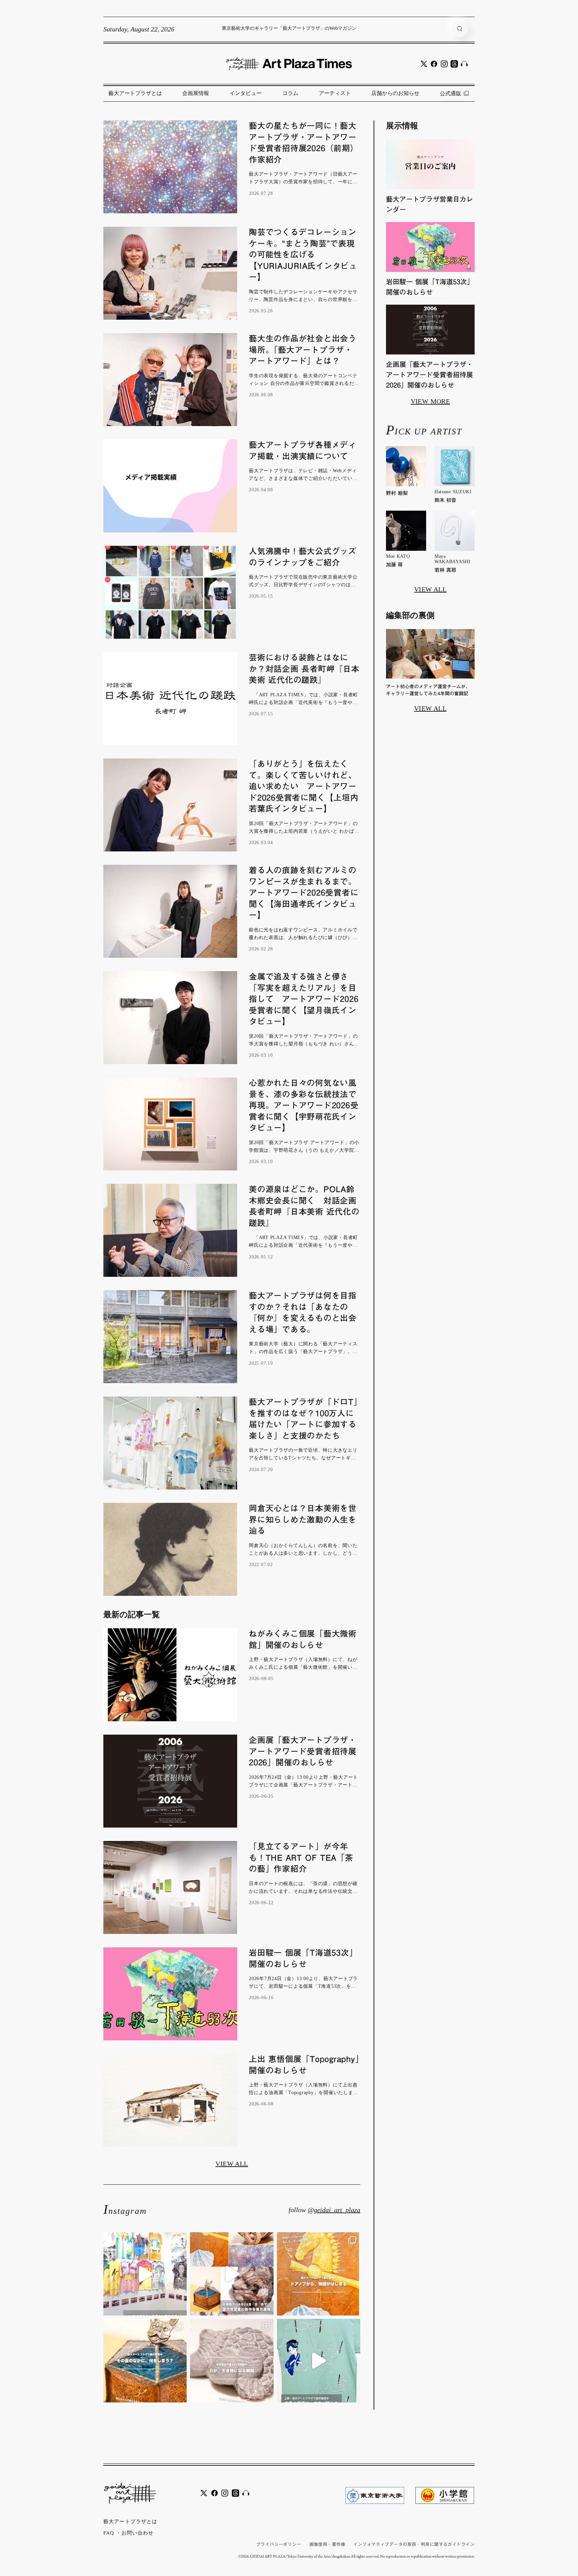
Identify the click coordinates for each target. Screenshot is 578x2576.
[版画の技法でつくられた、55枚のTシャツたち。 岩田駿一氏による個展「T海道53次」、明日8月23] (145, 2274)
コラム (290, 93)
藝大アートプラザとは (135, 93)
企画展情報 (196, 93)
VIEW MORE (430, 401)
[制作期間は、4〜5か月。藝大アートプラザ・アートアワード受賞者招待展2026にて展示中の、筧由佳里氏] (319, 2274)
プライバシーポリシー (279, 2544)
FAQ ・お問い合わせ (128, 2533)
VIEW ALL (232, 2164)
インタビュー (246, 93)
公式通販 (451, 93)
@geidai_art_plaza (334, 2210)
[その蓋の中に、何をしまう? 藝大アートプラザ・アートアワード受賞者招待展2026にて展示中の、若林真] (145, 2360)
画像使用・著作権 (327, 2544)
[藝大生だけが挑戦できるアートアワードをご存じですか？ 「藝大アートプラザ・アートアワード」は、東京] (232, 2274)
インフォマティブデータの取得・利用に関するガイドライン (414, 2544)
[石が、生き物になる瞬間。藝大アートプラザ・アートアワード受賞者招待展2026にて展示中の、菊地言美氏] (232, 2360)
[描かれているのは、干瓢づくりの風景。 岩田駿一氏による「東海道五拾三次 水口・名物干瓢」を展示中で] (319, 2360)
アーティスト (335, 93)
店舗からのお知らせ (395, 93)
